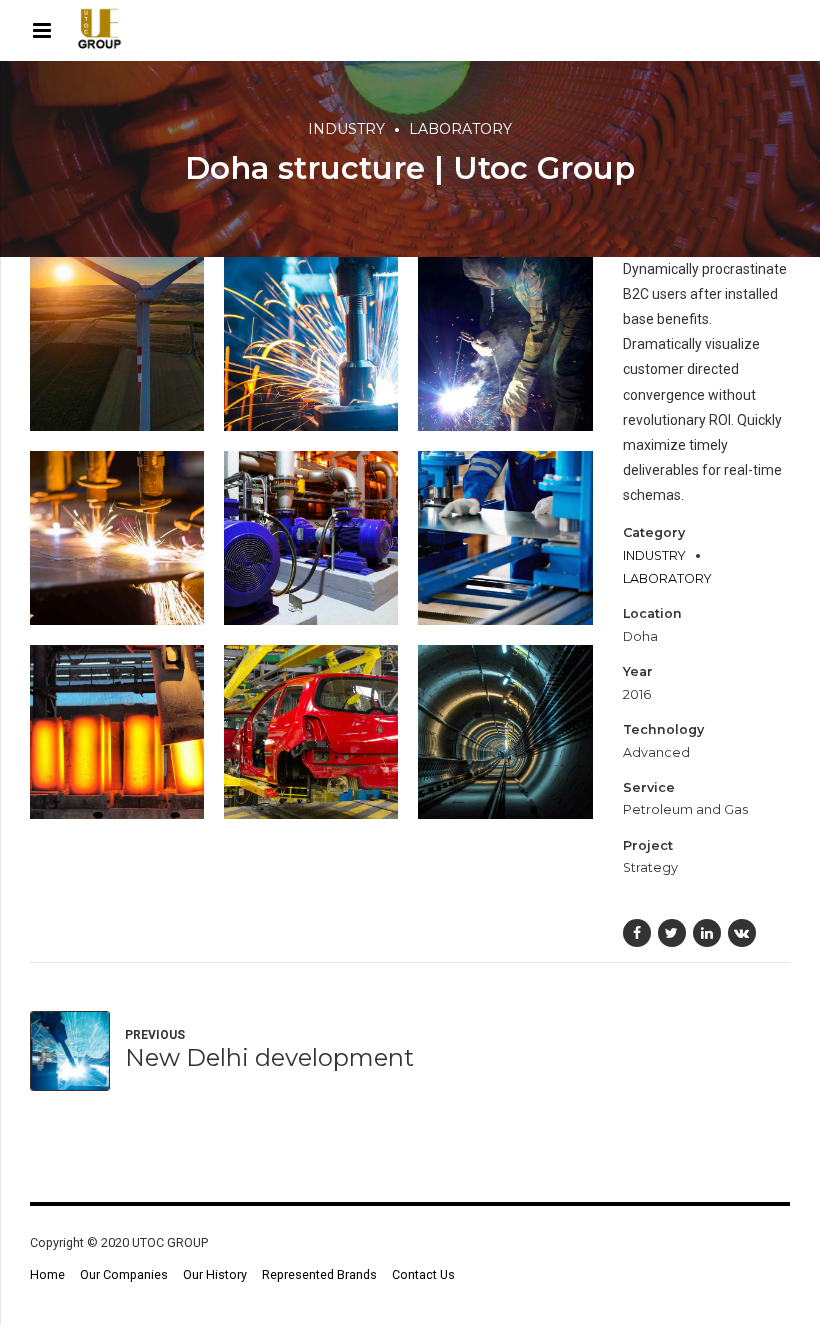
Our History (215, 1274)
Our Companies (124, 1274)
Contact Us (423, 1274)
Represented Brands (319, 1274)
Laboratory (460, 129)
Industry (346, 129)
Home (47, 1274)
